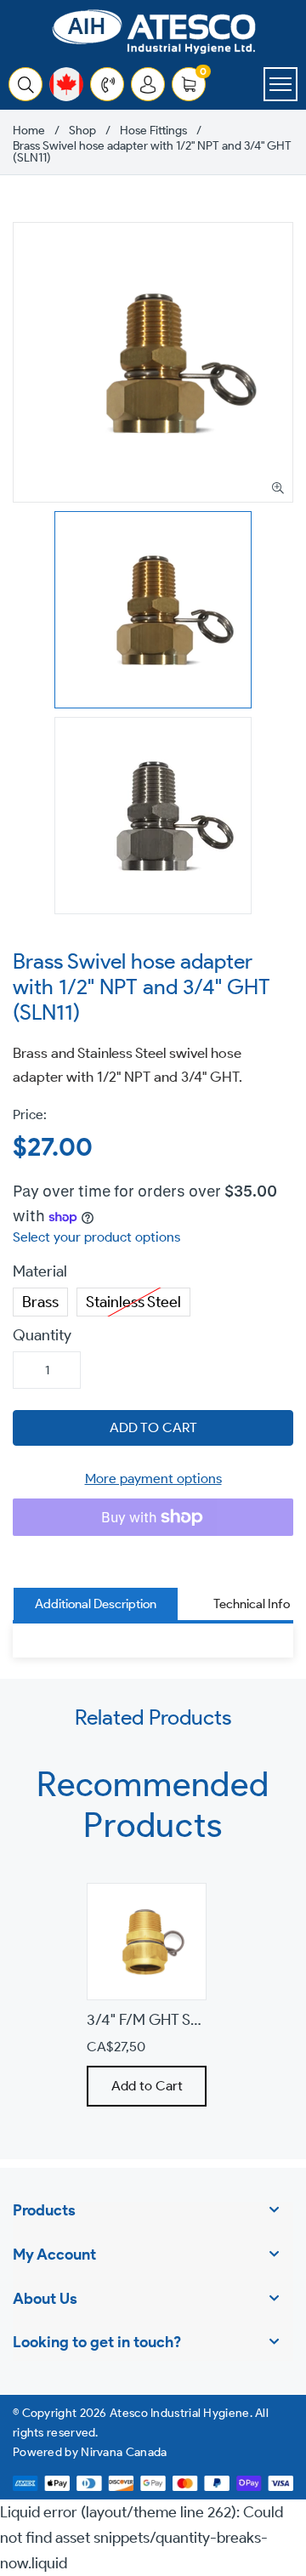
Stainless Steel (133, 1299)
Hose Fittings (153, 131)
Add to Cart (146, 2086)
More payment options (153, 1478)
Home (29, 131)
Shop (82, 131)
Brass (40, 1299)
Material (40, 1271)
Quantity (42, 1335)
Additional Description (96, 1604)
